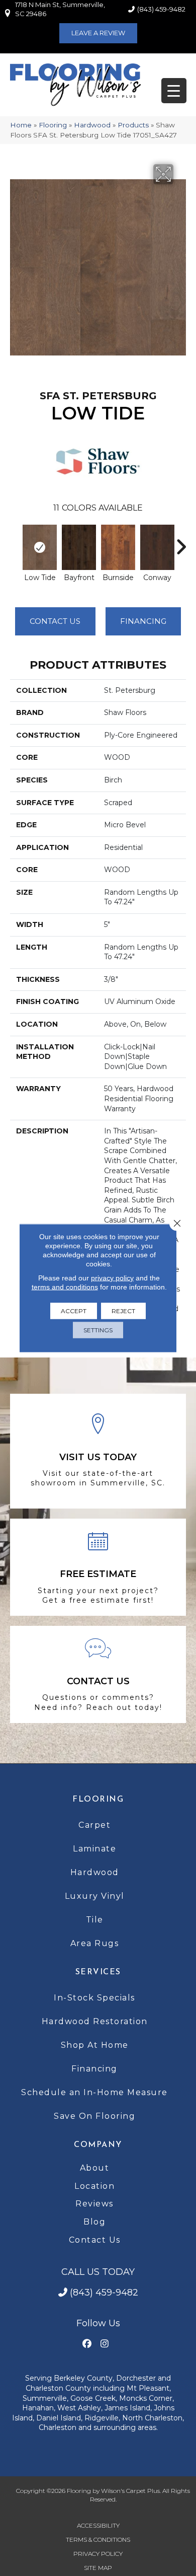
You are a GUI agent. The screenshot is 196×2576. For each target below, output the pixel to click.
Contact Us (55, 621)
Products (133, 125)
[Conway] (157, 547)
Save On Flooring (94, 2116)
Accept (74, 1311)
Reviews (94, 2204)
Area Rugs (95, 1943)
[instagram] (104, 2344)
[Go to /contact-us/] (98, 1674)
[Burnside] (118, 547)
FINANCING (143, 621)
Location (94, 2186)
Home (21, 125)
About (95, 2168)
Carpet (94, 1825)
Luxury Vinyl (95, 1896)
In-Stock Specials (94, 1998)
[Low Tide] (40, 547)
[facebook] (87, 2344)
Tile (95, 1920)
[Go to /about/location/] (98, 1451)
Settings (98, 1330)
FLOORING (98, 1800)
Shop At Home (95, 2045)
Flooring (53, 125)
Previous (15, 542)
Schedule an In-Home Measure (94, 2092)
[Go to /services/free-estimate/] (98, 1567)
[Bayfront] (79, 547)
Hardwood (92, 125)
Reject (123, 1311)
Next (181, 542)
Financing (94, 2069)
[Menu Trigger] (174, 91)
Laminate (94, 1849)
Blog (94, 2222)
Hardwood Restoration (95, 2021)
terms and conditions (65, 1287)
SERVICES (98, 1972)
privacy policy (112, 1278)
